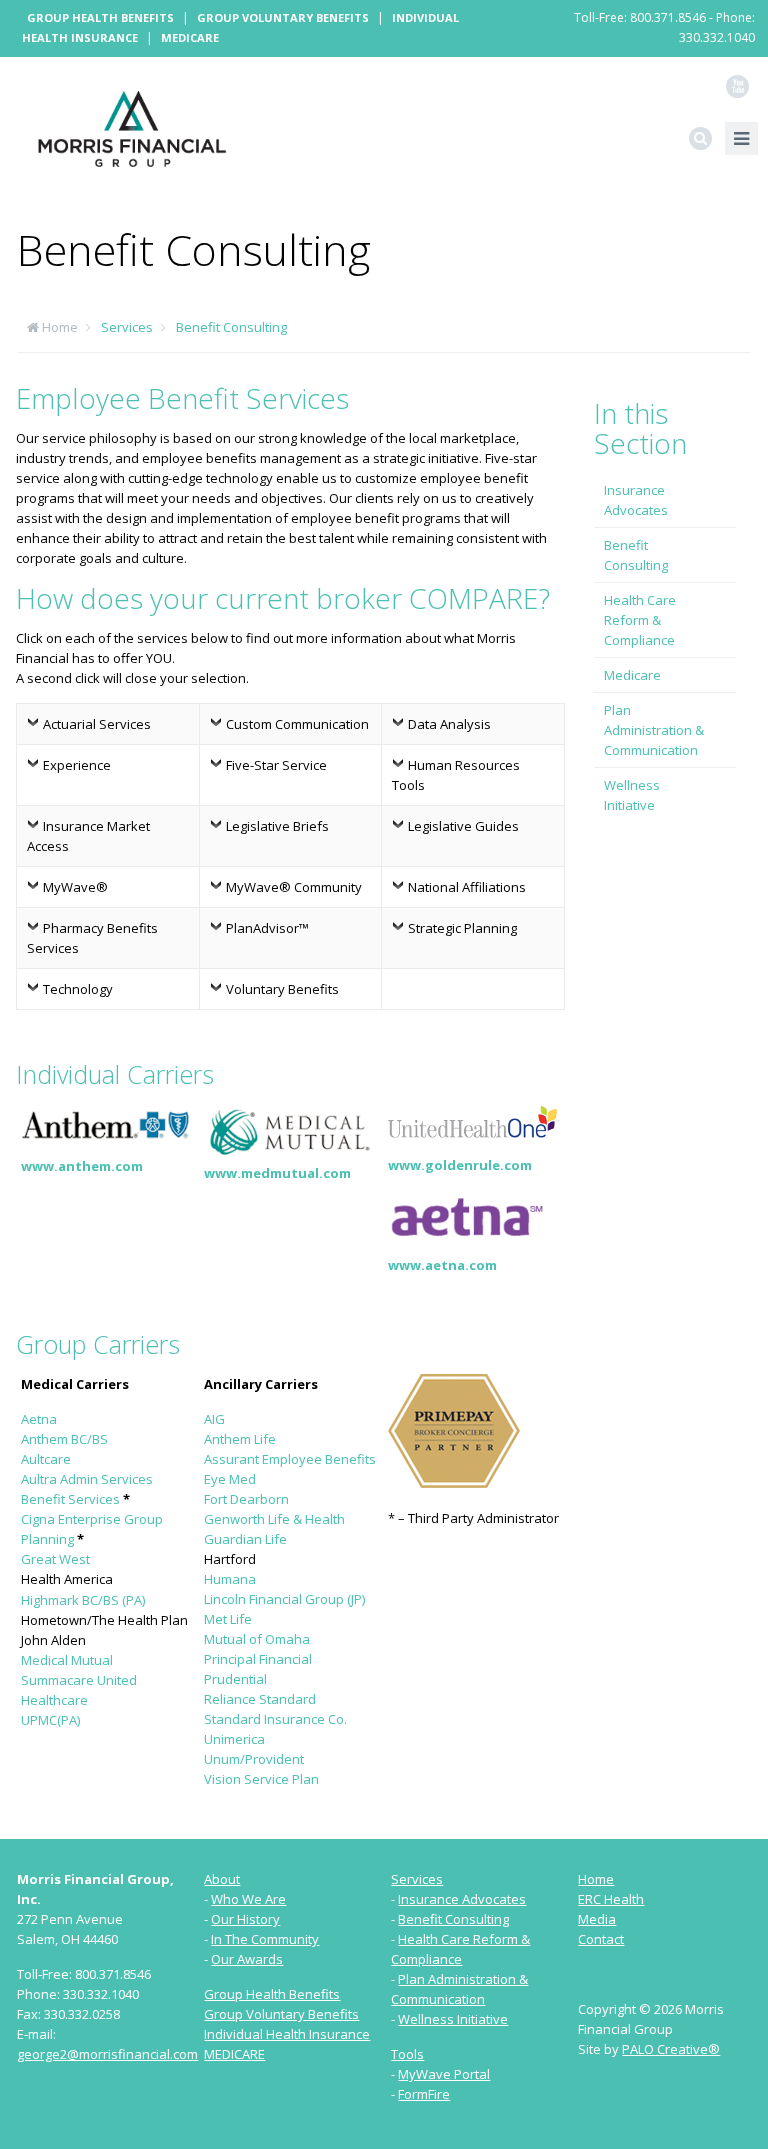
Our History (245, 1919)
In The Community (265, 1939)
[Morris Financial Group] (132, 127)
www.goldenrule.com (460, 1165)
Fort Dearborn (246, 1499)
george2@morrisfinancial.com (107, 2054)
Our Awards (247, 1959)
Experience (77, 765)
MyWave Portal (444, 2074)
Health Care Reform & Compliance (640, 620)
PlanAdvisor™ (267, 928)
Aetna (39, 1419)
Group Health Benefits (100, 17)
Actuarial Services (97, 724)
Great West (55, 1559)
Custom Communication (297, 724)
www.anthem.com (82, 1166)
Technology (78, 989)
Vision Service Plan (261, 1779)
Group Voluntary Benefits (283, 17)
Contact (601, 1939)
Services (127, 327)
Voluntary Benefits (282, 989)
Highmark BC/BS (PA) (83, 1600)
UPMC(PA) (50, 1720)
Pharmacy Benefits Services (92, 938)
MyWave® (75, 887)
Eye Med (230, 1479)
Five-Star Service (276, 765)
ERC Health (611, 1899)
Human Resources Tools (456, 775)
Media (597, 1919)
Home (60, 327)
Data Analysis (449, 724)
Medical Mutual (67, 1660)
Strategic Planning (462, 928)
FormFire (424, 2094)
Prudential (235, 1679)
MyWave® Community (294, 887)
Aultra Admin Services (87, 1479)
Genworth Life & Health (274, 1519)
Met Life (228, 1619)
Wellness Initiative (632, 795)
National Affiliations (467, 887)
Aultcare (46, 1459)
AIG (214, 1419)
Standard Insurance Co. (275, 1719)
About (222, 1879)
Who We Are (248, 1899)
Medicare (190, 37)
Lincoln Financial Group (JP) (284, 1599)
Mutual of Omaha (257, 1639)
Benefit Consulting (231, 327)
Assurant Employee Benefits (290, 1459)
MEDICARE (234, 2054)
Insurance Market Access (88, 836)
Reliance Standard (260, 1699)
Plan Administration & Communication (654, 730)
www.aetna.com (442, 1265)
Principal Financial (258, 1659)
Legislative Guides (463, 826)
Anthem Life (240, 1439)
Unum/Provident (254, 1759)
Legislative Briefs (277, 826)
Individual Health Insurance (287, 2034)
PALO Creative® (671, 2049)
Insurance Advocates (636, 500)
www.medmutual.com (277, 1173)
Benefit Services (70, 1499)
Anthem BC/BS (64, 1439)
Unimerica (234, 1739)
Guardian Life (245, 1539)
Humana (230, 1579)
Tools (407, 2054)
